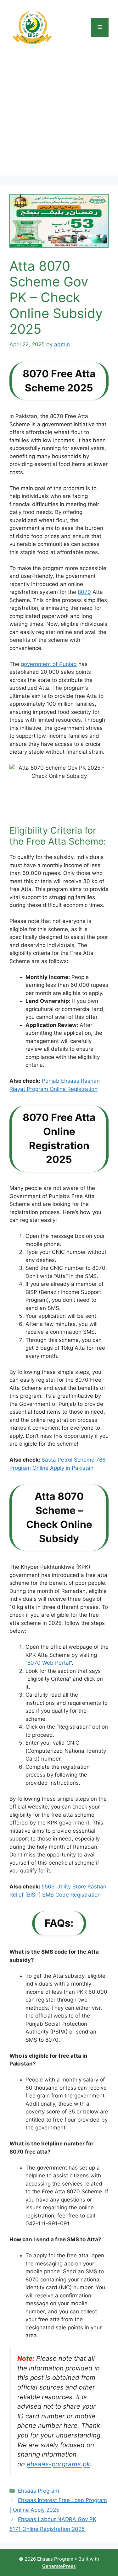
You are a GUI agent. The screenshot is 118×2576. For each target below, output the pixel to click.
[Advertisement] (59, 117)
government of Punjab (49, 664)
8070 (84, 592)
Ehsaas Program (39, 2491)
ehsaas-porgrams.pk (58, 2464)
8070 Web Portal (49, 1663)
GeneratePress (59, 2566)
